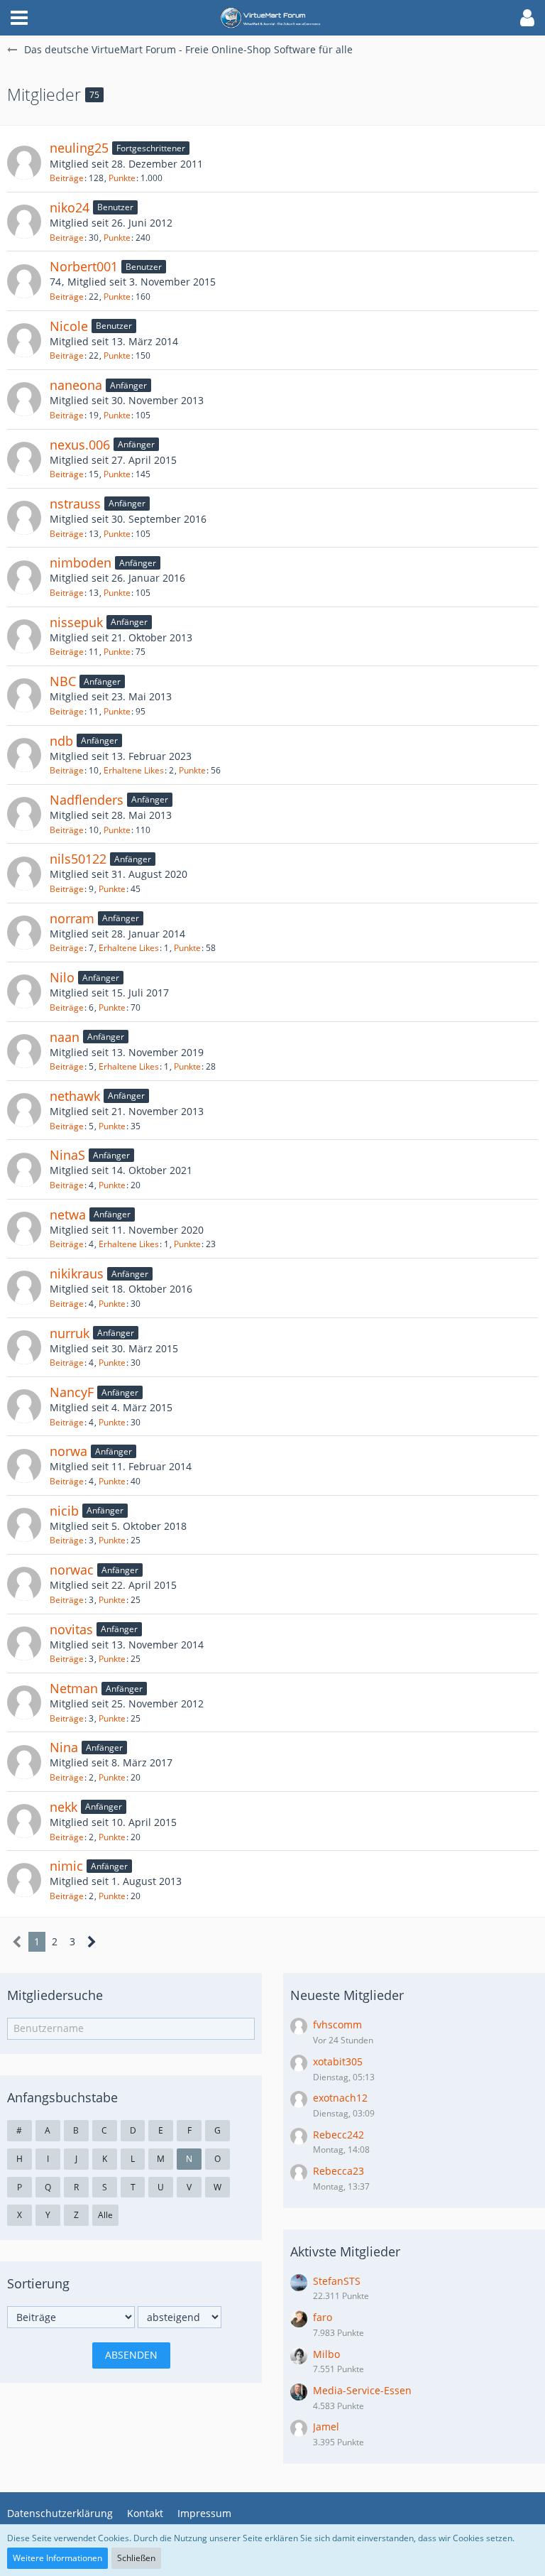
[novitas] (24, 1643)
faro (323, 2317)
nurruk (70, 1333)
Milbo (326, 2354)
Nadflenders (87, 800)
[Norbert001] (24, 281)
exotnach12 (340, 2098)
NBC (63, 681)
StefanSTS (337, 2281)
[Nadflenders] (24, 814)
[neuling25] (24, 163)
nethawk (75, 1096)
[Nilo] (24, 991)
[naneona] (24, 399)
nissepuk (76, 622)
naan (65, 1037)
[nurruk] (24, 1347)
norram (72, 918)
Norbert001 (84, 266)
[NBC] (24, 695)
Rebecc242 (338, 2135)
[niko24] (24, 222)
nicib (64, 1511)
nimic (66, 1866)
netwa (68, 1214)
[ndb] (24, 755)
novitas (71, 1629)
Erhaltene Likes (134, 770)
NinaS (67, 1155)
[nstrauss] (24, 518)
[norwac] (24, 1584)
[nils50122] (24, 874)
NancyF (72, 1392)
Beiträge (67, 178)
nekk (64, 1807)
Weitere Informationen (57, 2558)
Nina (64, 1747)
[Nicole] (24, 340)
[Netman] (24, 1702)
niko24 (70, 207)
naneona (76, 385)
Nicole (69, 326)
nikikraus (77, 1273)
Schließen (136, 2558)
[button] (19, 18)
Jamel (326, 2426)
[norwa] (24, 1466)
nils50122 (78, 859)
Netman (74, 1688)
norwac (72, 1570)
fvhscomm (337, 2025)
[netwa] (24, 1229)
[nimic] (24, 1880)
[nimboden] (24, 577)
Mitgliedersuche (55, 1995)
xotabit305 (338, 2061)
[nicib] (24, 1525)
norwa (68, 1451)
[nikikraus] (24, 1288)
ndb (61, 741)
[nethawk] (24, 1110)
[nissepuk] (24, 636)
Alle (105, 2215)
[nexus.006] (24, 459)
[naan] (24, 1051)
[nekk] (24, 1821)
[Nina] (24, 1762)
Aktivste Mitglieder (345, 2251)
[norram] (24, 933)
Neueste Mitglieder (347, 1995)
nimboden (81, 563)
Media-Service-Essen (362, 2390)
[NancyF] (24, 1406)
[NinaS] (24, 1170)
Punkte (122, 178)
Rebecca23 (338, 2171)
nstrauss (75, 504)
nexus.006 (80, 445)
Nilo (62, 977)
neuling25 (79, 148)
